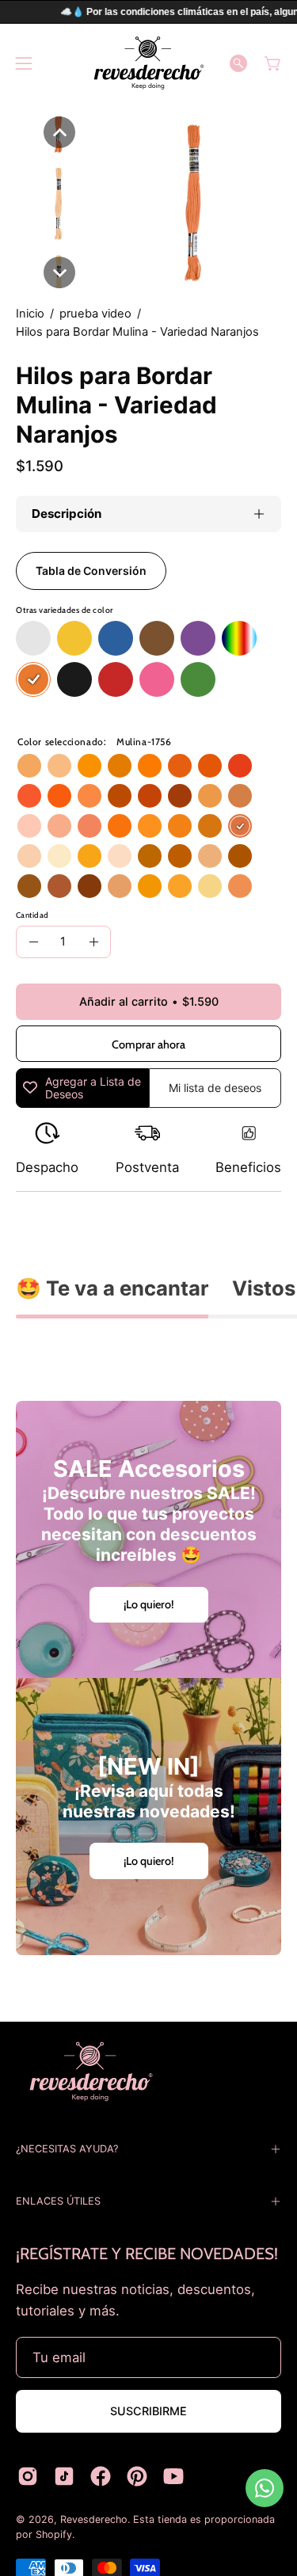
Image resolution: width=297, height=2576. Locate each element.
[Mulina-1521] (29, 796)
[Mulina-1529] (150, 796)
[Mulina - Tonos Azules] (116, 639)
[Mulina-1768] (120, 886)
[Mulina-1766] (29, 856)
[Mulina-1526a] (240, 886)
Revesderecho (94, 2519)
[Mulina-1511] (120, 766)
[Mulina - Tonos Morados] (198, 639)
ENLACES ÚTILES (58, 2201)
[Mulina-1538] (89, 826)
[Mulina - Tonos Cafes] (157, 639)
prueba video (95, 314)
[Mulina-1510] (150, 886)
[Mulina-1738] (180, 856)
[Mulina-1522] (59, 796)
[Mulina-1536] (29, 826)
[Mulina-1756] (240, 826)
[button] (238, 63)
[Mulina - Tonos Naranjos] (33, 680)
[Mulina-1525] (120, 856)
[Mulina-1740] (150, 856)
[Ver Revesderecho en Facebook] (101, 2476)
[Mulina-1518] (180, 766)
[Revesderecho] (149, 63)
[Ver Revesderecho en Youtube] (173, 2476)
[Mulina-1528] (120, 796)
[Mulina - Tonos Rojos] (116, 680)
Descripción (67, 514)
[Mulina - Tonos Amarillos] (74, 639)
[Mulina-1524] (59, 856)
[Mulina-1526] (59, 766)
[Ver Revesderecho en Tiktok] (64, 2476)
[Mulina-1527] (89, 796)
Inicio (30, 314)
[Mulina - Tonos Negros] (74, 680)
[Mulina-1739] (210, 826)
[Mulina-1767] (210, 856)
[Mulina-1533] (210, 796)
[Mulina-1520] (240, 766)
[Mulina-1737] (180, 826)
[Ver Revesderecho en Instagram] (28, 2476)
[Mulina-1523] (120, 826)
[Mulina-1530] (180, 796)
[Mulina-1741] (240, 856)
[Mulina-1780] (89, 886)
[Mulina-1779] (29, 886)
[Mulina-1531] (210, 886)
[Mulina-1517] (150, 766)
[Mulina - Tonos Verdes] (198, 680)
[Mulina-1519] (210, 766)
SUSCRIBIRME (148, 2411)
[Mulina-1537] (59, 826)
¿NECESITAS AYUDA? (67, 2149)
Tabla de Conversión (91, 571)
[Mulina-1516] (89, 766)
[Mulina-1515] (89, 856)
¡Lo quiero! (149, 1604)
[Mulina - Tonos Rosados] (157, 680)
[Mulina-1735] (180, 886)
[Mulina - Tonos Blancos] (33, 639)
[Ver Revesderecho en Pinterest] (137, 2476)
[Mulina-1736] (150, 826)
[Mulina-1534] (240, 796)
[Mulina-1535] (59, 886)
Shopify (54, 2534)
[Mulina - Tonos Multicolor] (239, 639)
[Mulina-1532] (29, 766)
